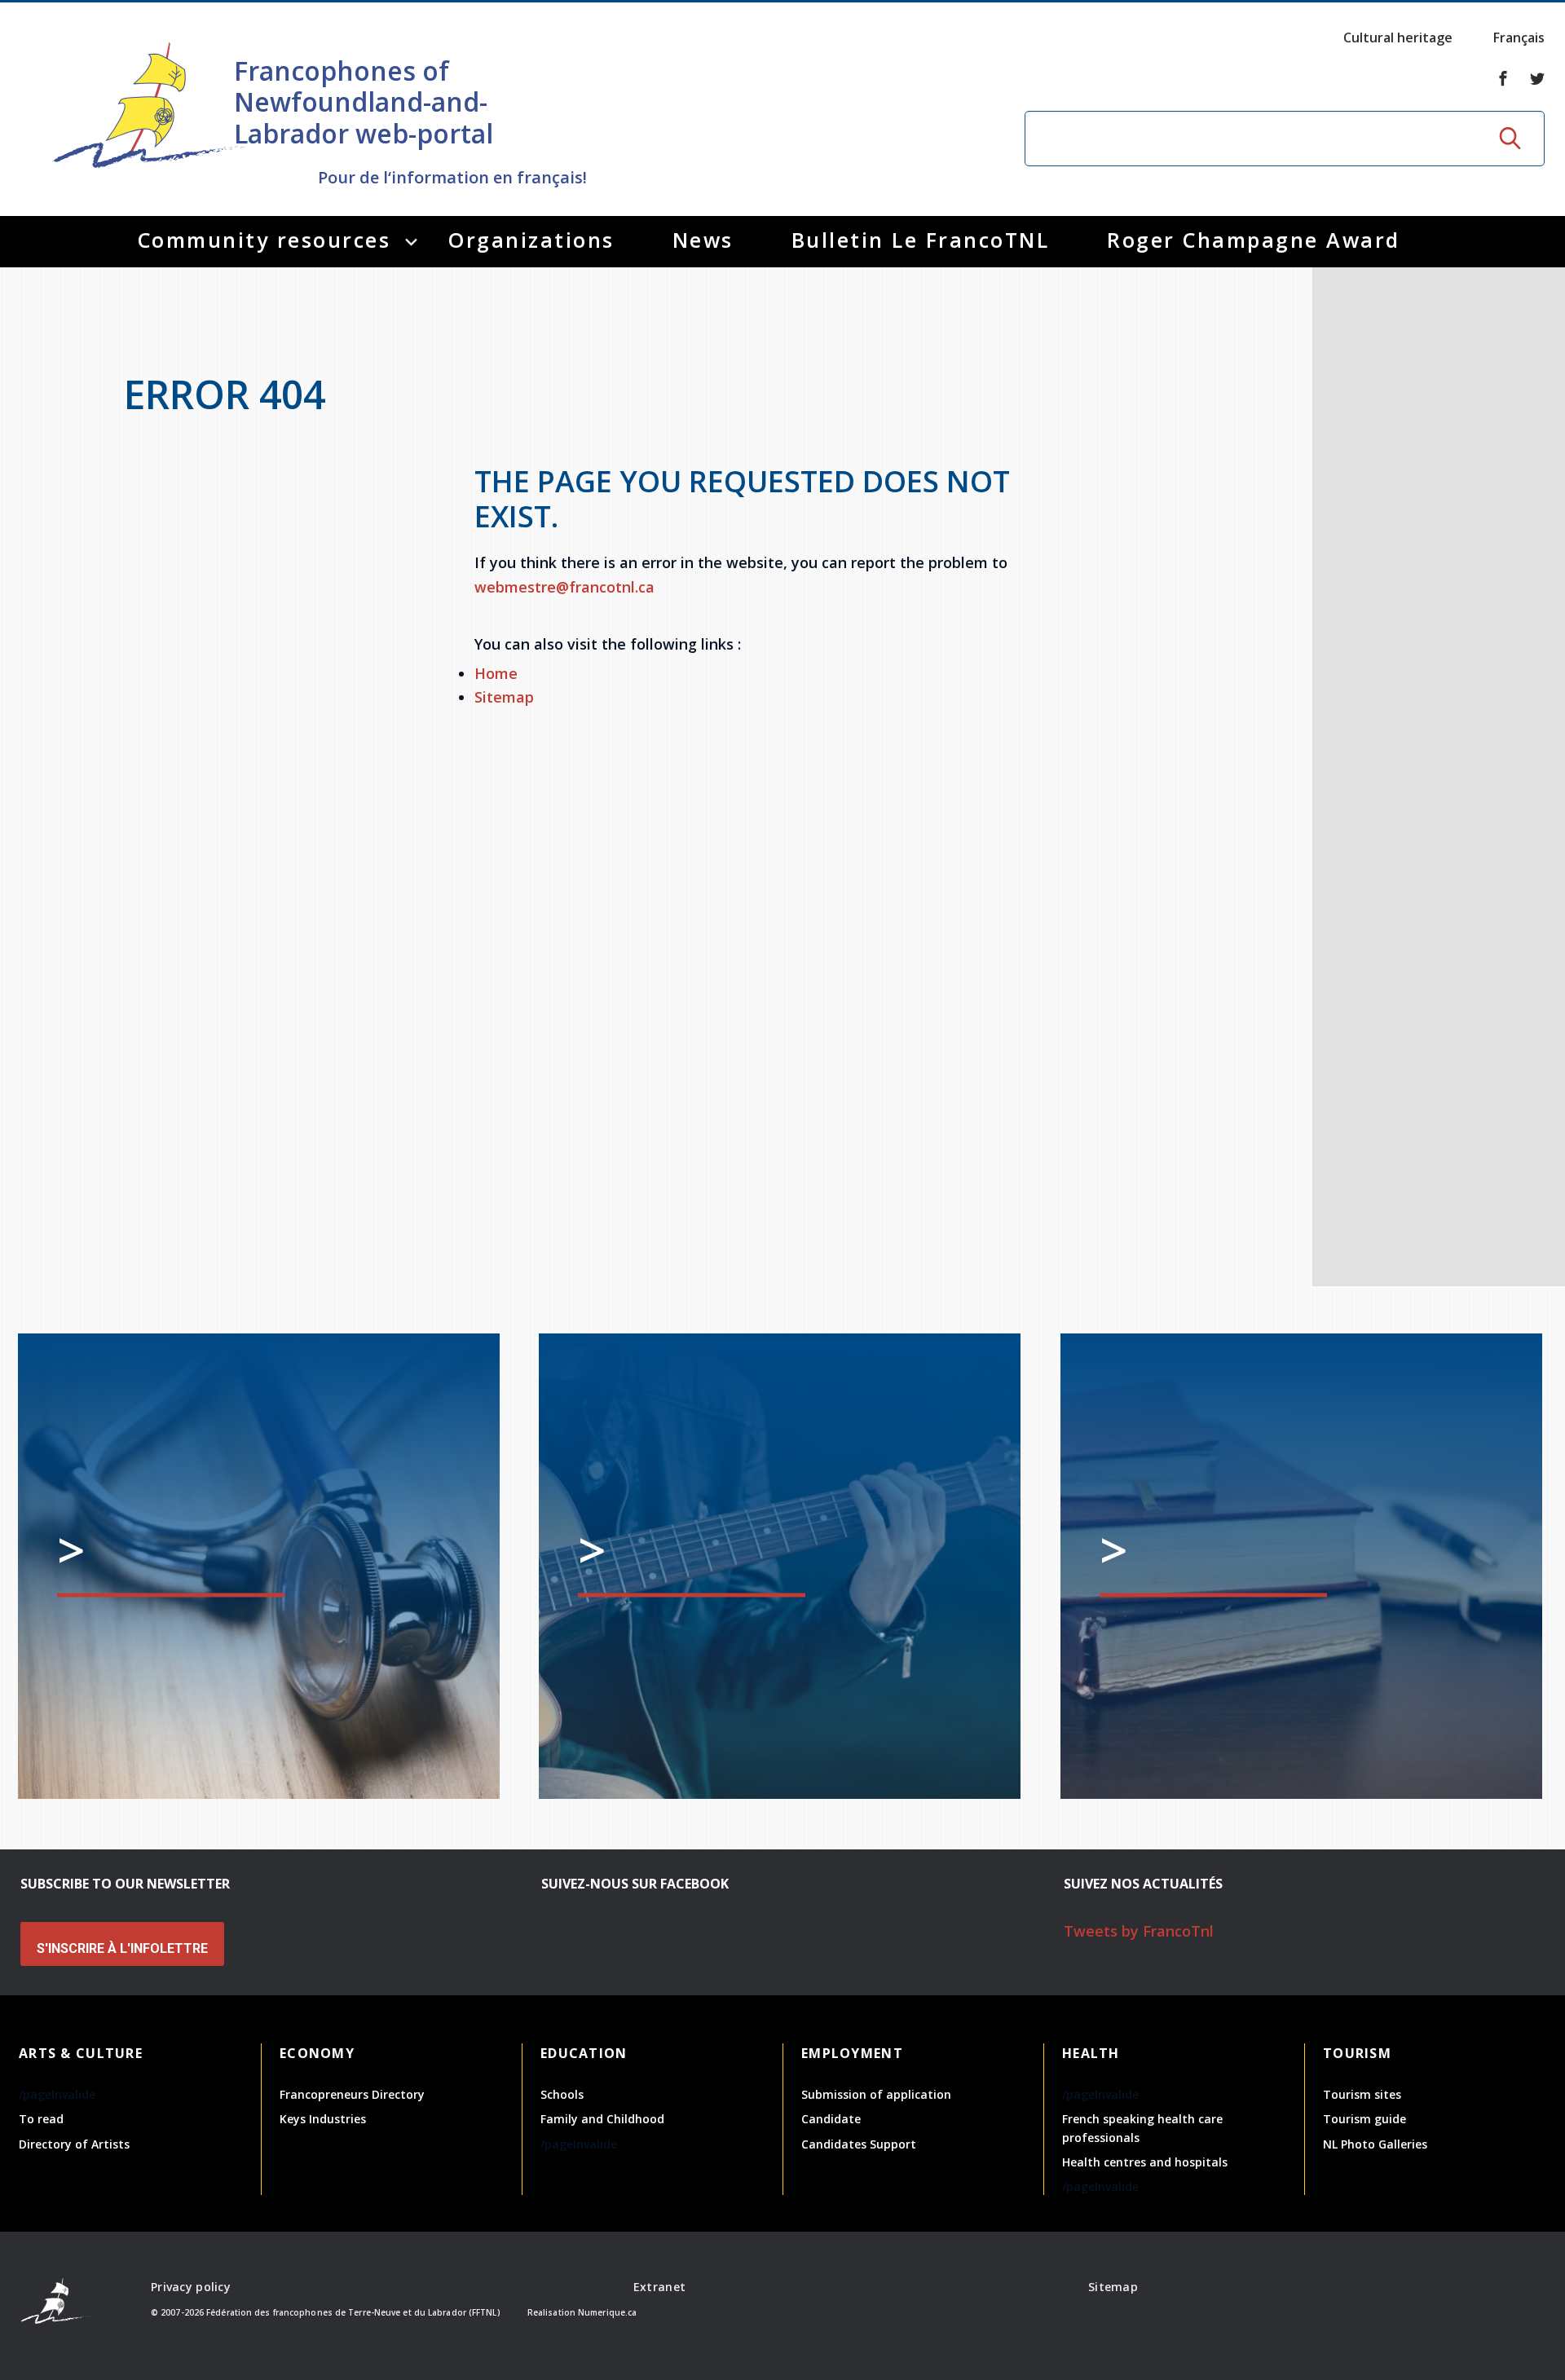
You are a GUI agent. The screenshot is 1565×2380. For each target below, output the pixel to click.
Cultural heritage (1398, 37)
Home (496, 673)
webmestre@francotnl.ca (564, 587)
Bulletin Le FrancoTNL (921, 240)
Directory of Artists (74, 2144)
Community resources (265, 240)
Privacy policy (191, 2287)
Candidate (831, 2119)
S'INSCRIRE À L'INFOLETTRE (122, 1948)
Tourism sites (1362, 2094)
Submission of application (876, 2094)
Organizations (531, 240)
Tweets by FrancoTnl (1139, 1931)
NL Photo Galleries (1375, 2144)
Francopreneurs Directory (352, 2094)
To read (41, 2119)
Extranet (659, 2287)
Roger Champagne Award (1254, 240)
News (703, 240)
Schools (562, 2094)
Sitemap (504, 697)
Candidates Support (859, 2144)
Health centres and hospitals (1145, 2162)
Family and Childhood (602, 2119)
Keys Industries (323, 2119)
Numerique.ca (607, 2312)
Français (1519, 37)
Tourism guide (1364, 2119)
